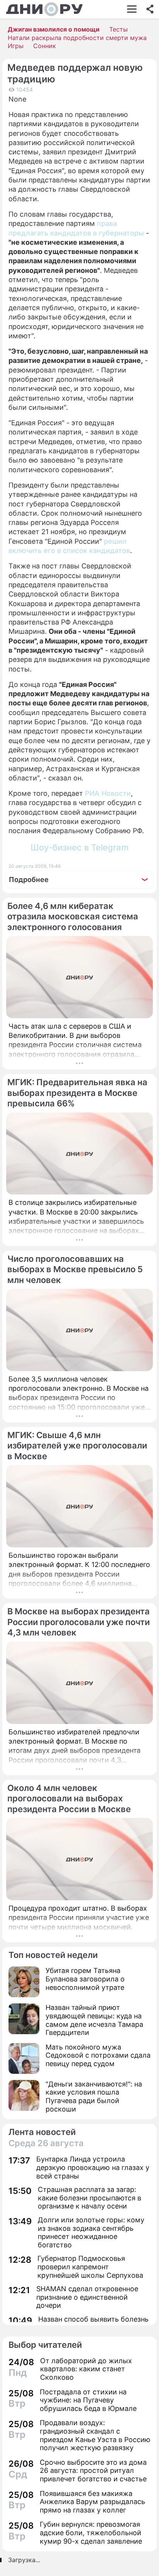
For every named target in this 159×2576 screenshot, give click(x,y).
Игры (16, 46)
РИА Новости (108, 793)
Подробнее (29, 880)
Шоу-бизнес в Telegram (79, 847)
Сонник (45, 46)
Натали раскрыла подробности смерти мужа (77, 38)
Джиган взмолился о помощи (54, 29)
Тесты (118, 29)
